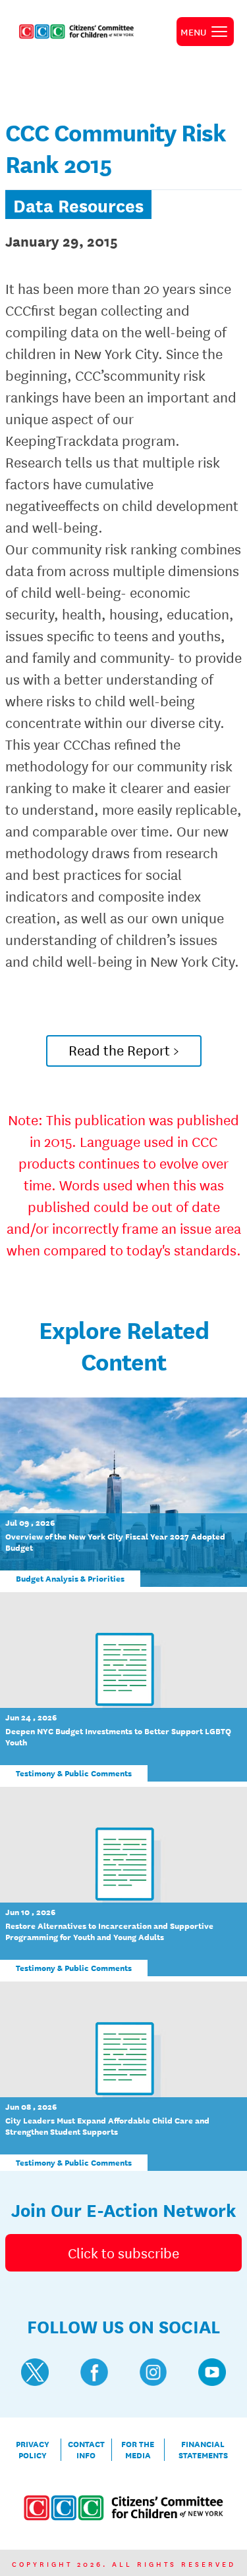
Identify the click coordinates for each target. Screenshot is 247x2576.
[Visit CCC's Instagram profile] (153, 2372)
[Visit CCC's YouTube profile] (212, 2372)
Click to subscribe (123, 2252)
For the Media (138, 2450)
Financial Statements (203, 2450)
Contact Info (86, 2450)
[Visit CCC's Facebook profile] (94, 2372)
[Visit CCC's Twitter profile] (35, 2372)
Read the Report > (124, 1050)
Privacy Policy (33, 2450)
